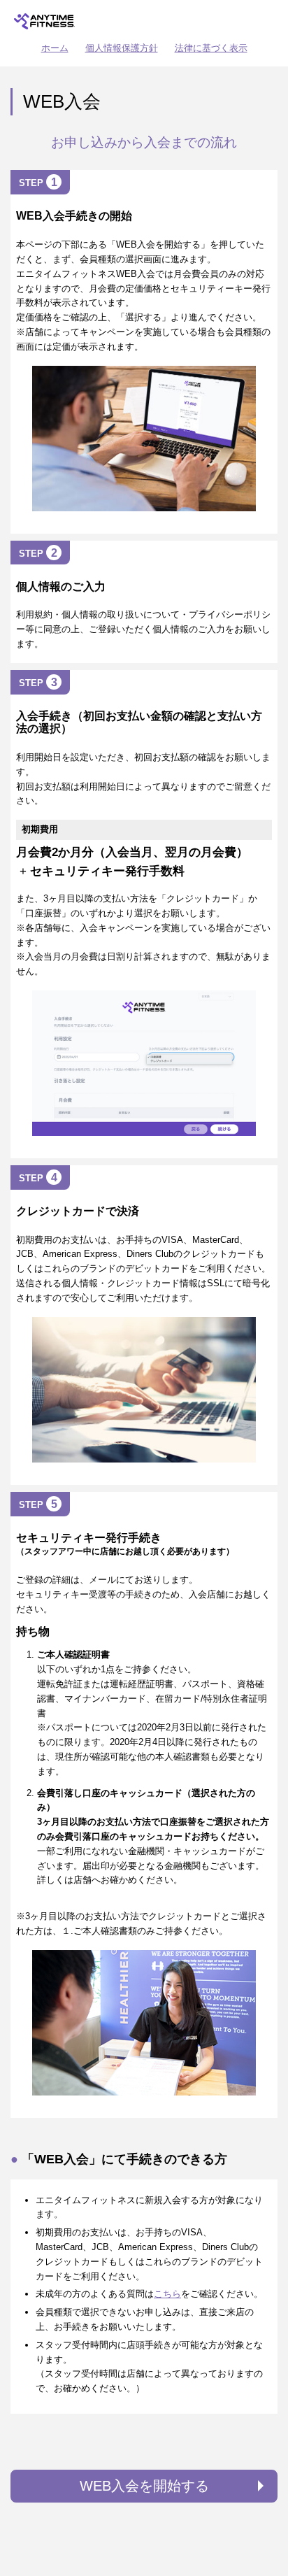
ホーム (55, 48)
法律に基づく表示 (211, 48)
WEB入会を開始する (144, 2486)
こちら (167, 2294)
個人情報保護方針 (122, 48)
